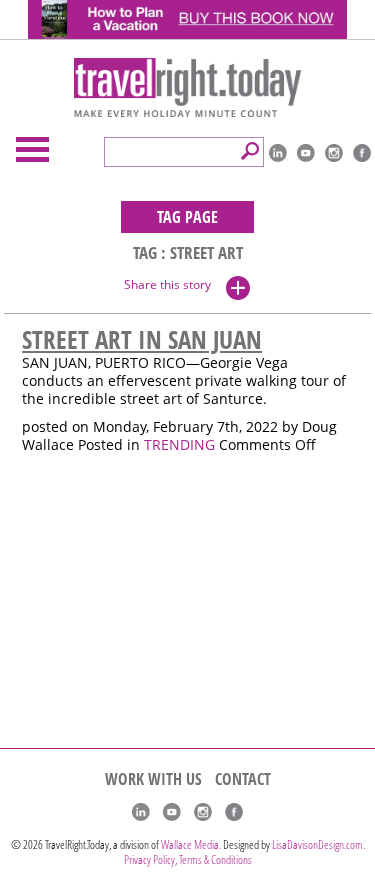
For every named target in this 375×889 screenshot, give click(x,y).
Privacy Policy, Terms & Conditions (188, 859)
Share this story (167, 284)
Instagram (334, 153)
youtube (306, 153)
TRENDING (179, 445)
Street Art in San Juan (142, 339)
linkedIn (278, 153)
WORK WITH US (153, 779)
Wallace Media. (191, 844)
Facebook (362, 153)
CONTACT (243, 779)
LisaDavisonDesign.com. (318, 844)
